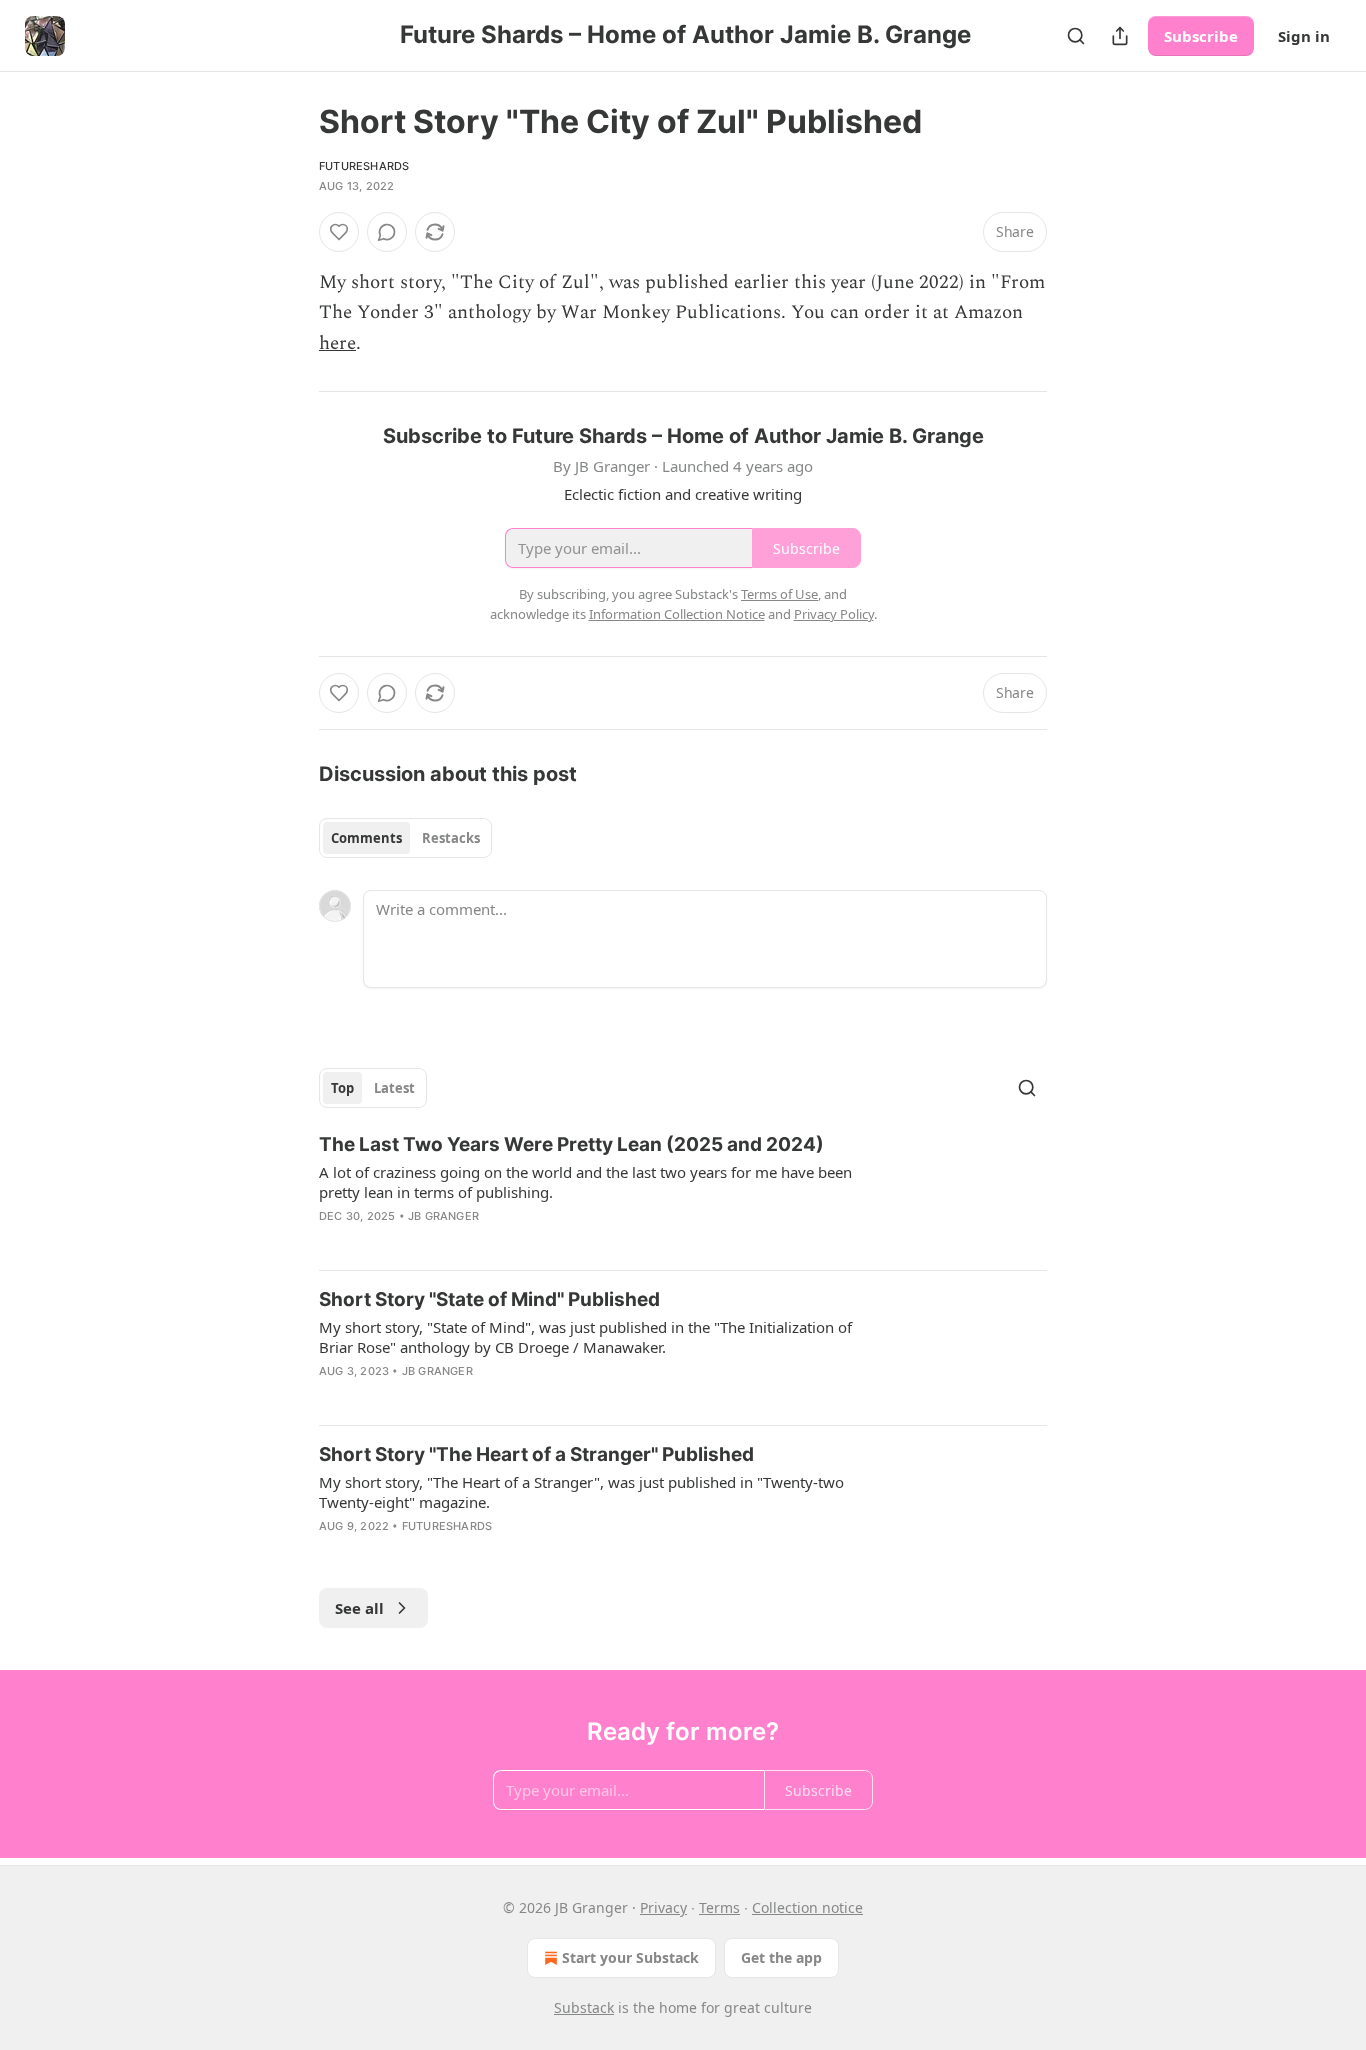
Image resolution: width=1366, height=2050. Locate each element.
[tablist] (405, 838)
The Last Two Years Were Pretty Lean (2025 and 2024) (571, 1144)
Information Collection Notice (677, 614)
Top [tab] (342, 1088)
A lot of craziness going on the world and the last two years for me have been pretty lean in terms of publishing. (585, 1182)
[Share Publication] (1120, 36)
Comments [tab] (366, 838)
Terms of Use (779, 594)
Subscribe (1201, 36)
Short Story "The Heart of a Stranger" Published (536, 1454)
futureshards (364, 166)
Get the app (781, 1957)
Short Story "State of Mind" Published (489, 1299)
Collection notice (807, 1907)
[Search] (1076, 36)
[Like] (339, 232)
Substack (584, 2007)
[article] (683, 1193)
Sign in (1304, 36)
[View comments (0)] (387, 232)
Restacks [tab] (451, 838)
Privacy (663, 1907)
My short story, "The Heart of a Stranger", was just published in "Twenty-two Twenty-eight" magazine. (581, 1492)
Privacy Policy (834, 614)
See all (359, 1608)
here (337, 343)
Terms (719, 1907)
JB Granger (443, 1216)
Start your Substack (630, 1957)
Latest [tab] (394, 1088)
